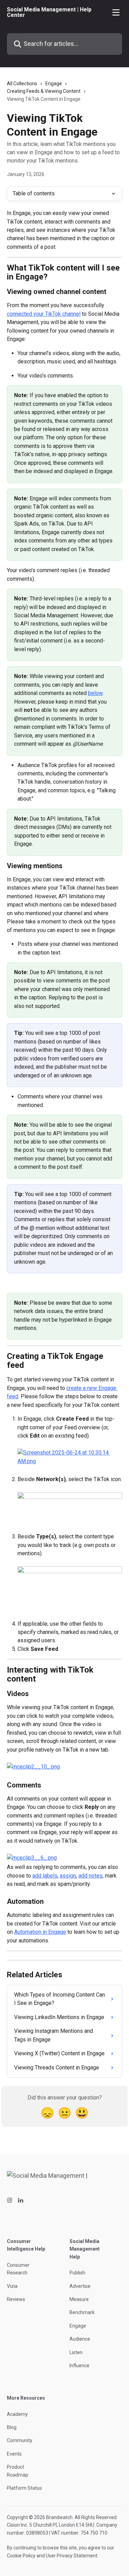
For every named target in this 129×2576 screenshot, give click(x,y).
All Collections (22, 84)
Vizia (12, 2286)
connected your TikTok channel (44, 314)
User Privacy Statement (72, 2556)
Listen (76, 2352)
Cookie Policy (21, 2556)
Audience (80, 2339)
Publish (77, 2273)
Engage (54, 84)
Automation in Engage (40, 1932)
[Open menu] (116, 12)
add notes (90, 1876)
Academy (17, 2414)
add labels (45, 1876)
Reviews (16, 2299)
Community (20, 2440)
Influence (79, 2366)
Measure (79, 2299)
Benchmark (82, 2312)
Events (14, 2454)
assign (68, 1876)
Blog (12, 2427)
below (95, 693)
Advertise (80, 2286)
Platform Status (24, 2488)
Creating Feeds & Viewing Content (44, 91)
